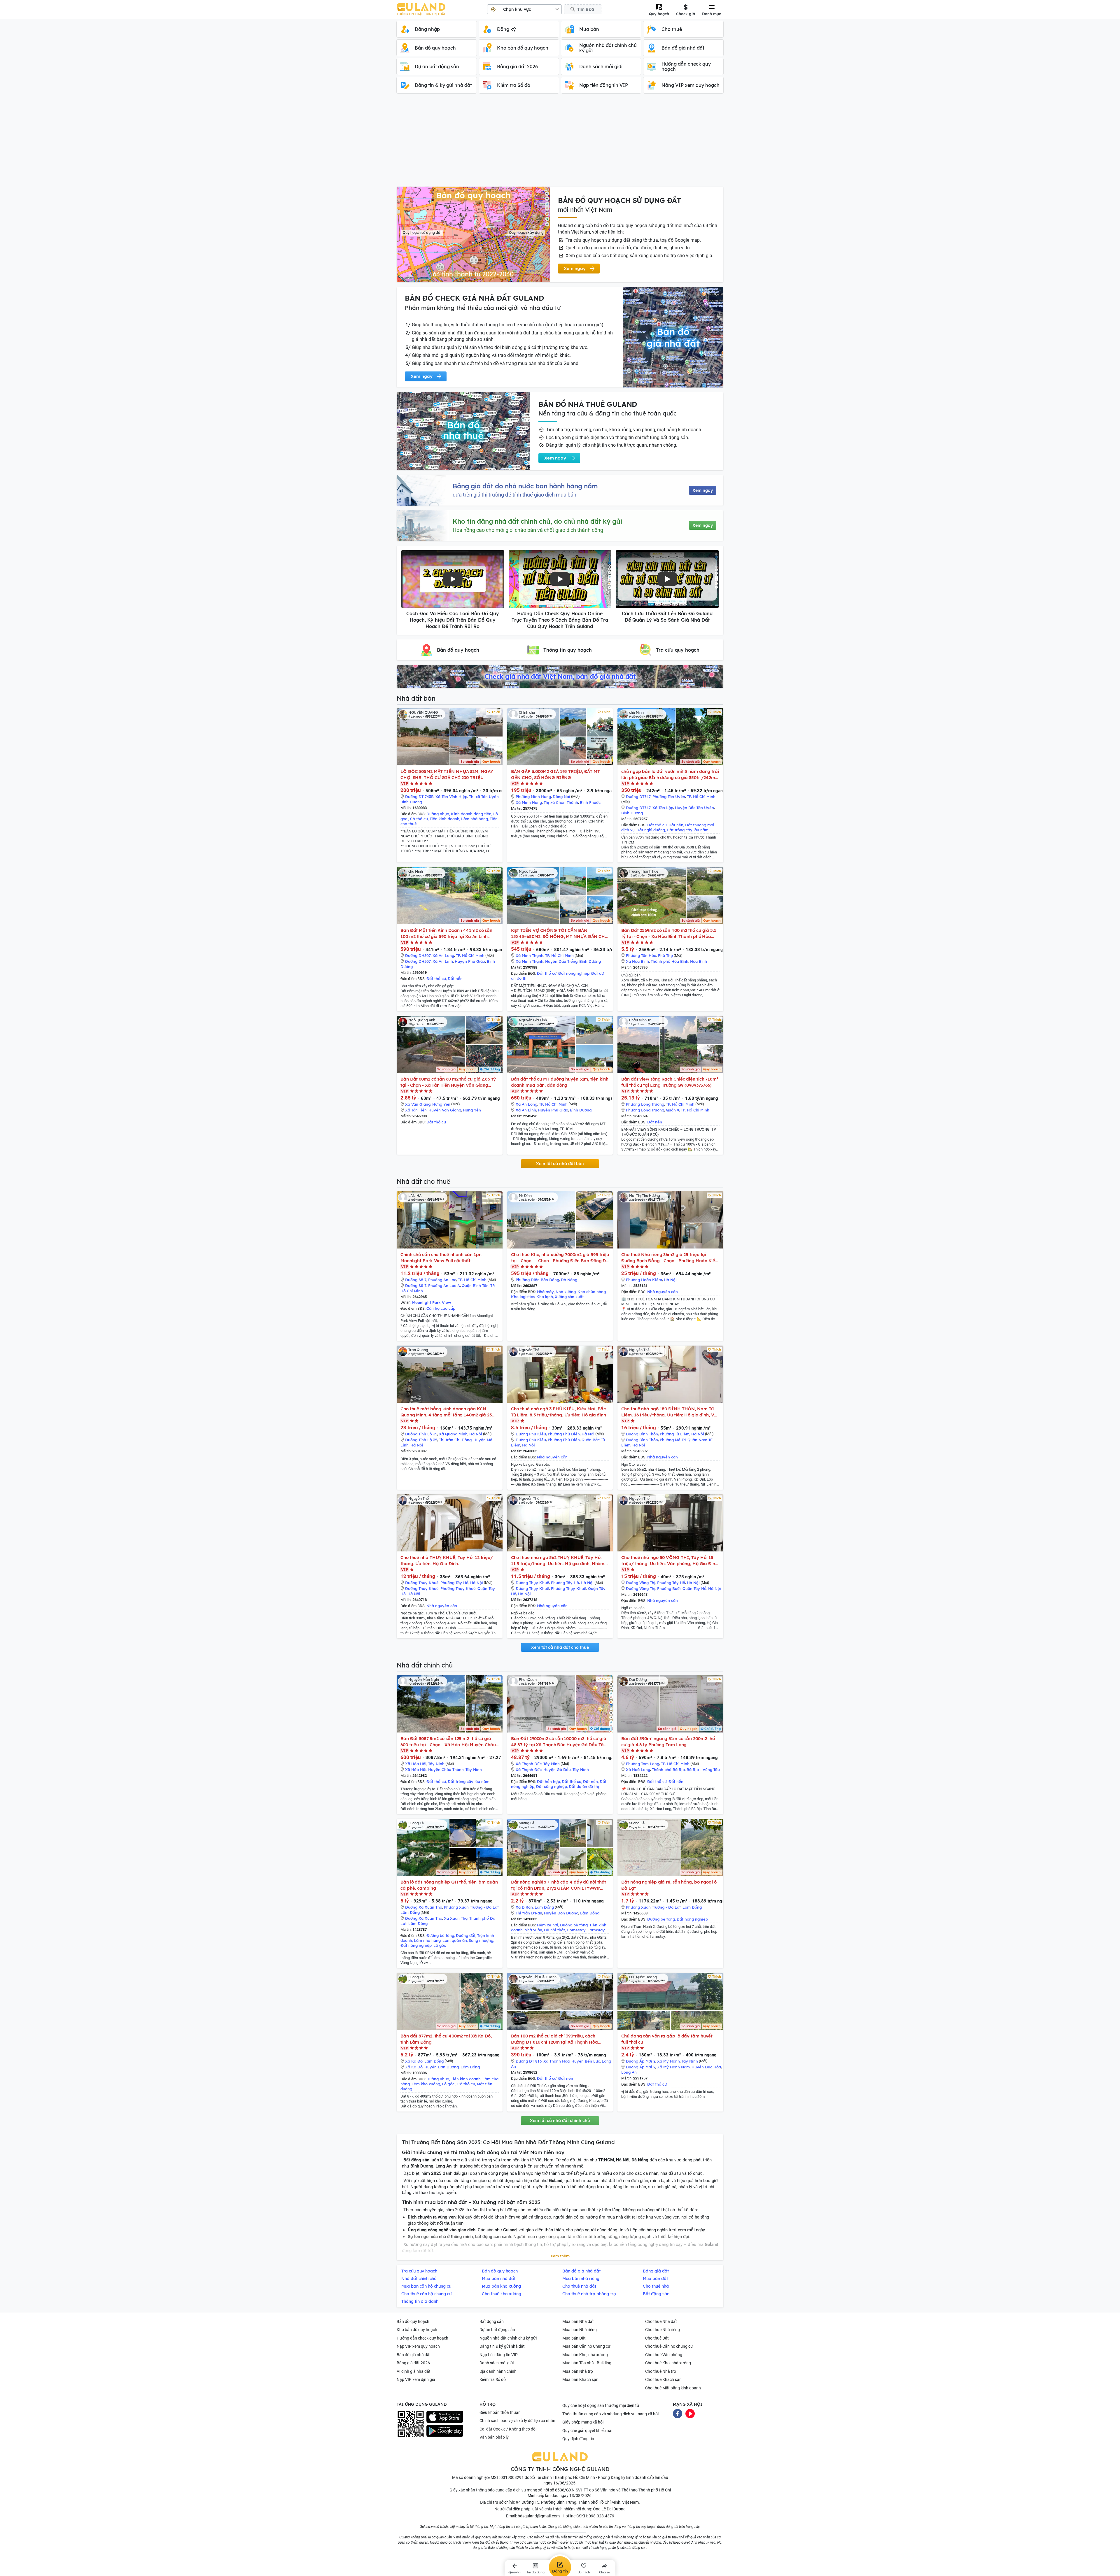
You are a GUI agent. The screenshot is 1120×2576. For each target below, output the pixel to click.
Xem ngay (703, 490)
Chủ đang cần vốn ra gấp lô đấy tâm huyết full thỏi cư (667, 2039)
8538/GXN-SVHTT (572, 2490)
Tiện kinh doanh (444, 819)
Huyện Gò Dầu (557, 1770)
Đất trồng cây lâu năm (688, 830)
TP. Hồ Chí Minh (701, 797)
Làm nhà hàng (475, 819)
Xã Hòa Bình (637, 961)
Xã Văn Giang (418, 1104)
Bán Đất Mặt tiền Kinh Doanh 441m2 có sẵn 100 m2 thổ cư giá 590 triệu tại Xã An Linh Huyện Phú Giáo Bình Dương (446, 933)
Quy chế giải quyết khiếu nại (587, 2431)
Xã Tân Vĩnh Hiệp (451, 797)
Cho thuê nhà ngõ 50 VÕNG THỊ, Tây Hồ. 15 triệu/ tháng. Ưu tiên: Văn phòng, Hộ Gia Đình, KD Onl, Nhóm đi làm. (670, 1561)
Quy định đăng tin (578, 2439)
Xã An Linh (443, 961)
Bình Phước (590, 802)
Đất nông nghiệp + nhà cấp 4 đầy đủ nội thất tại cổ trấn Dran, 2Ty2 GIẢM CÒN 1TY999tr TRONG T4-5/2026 (559, 1885)
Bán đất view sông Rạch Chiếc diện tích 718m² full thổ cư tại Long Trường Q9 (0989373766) (670, 1082)
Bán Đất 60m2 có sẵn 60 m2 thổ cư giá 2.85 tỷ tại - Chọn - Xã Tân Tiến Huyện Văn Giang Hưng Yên (448, 1082)
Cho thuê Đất (657, 2338)
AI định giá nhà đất (414, 2371)
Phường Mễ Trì (673, 1440)
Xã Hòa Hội (416, 1764)
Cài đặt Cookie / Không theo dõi (508, 2429)
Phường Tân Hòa (641, 955)
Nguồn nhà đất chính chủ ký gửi (508, 2338)
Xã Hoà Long (638, 1770)
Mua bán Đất (574, 2338)
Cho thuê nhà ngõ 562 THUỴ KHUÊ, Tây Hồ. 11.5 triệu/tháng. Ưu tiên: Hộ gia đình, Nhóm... (559, 1560)
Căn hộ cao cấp (441, 1308)
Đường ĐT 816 (529, 2061)
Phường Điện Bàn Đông (537, 1280)
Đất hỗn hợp (548, 1781)
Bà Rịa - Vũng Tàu (703, 1770)
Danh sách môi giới (497, 2363)
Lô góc (440, 1945)
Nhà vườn (533, 1930)
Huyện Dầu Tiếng (561, 961)
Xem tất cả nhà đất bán (560, 1164)
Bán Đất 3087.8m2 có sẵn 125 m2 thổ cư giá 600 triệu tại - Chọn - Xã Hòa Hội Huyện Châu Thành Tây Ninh (448, 1742)
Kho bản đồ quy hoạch (417, 2330)
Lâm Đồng (410, 1912)
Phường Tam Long (643, 1764)
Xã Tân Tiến (416, 1110)
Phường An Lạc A (444, 1286)
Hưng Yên (441, 1104)
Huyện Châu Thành (446, 1770)
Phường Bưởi (669, 1588)
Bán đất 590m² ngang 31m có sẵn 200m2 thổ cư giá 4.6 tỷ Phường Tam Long (668, 1742)
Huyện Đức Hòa (706, 2067)
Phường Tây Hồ (454, 1583)
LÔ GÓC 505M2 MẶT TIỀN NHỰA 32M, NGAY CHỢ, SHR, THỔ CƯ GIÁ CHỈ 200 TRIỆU (447, 774)
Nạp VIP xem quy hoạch (418, 2346)
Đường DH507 (418, 955)
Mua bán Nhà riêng (580, 2330)
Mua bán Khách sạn (580, 2379)
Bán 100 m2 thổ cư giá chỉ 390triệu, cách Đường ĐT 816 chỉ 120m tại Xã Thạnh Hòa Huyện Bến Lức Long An (554, 2039)
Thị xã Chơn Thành (561, 802)
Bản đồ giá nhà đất (414, 2355)
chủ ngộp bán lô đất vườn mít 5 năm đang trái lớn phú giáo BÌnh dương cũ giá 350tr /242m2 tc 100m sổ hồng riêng (670, 775)
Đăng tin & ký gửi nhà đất (502, 2346)
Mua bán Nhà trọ (578, 2371)
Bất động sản (492, 2321)
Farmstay (596, 1930)
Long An (629, 2072)
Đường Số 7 (416, 1280)
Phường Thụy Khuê (458, 1588)
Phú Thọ (665, 955)
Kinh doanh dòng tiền (471, 814)
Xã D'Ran (524, 1907)
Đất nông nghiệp (574, 973)
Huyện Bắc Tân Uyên (694, 808)
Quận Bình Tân (475, 1286)
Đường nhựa (438, 814)
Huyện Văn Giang (445, 1110)
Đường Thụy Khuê (422, 1583)
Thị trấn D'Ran (529, 1913)
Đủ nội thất (554, 1930)
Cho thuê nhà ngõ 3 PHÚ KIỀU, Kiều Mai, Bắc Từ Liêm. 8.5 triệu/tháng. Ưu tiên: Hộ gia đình (559, 1412)
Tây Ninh (436, 1764)
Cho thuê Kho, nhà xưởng (668, 2363)
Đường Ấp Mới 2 (641, 2061)
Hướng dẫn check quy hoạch (422, 2338)
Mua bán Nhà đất (578, 2321)
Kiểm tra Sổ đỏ (493, 2379)
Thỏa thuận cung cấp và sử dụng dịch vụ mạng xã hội (610, 2414)
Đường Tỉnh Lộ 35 (421, 1434)
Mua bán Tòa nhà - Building (587, 2363)
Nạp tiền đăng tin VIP (499, 2355)
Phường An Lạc (442, 1280)
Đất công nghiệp (552, 1786)
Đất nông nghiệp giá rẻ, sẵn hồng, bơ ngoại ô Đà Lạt (669, 1885)
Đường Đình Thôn (642, 1434)
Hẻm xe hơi (548, 1925)
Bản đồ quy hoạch (413, 2321)
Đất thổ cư (657, 825)
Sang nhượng (481, 1940)
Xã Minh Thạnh (530, 955)
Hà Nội (670, 1280)
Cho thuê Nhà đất (661, 2321)
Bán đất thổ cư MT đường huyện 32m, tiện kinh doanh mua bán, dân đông (560, 1082)
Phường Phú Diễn (564, 1434)
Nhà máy (545, 1292)
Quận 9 (672, 1110)
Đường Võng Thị (641, 1583)
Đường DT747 (638, 797)
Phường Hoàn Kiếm (644, 1280)
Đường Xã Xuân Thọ (424, 1907)
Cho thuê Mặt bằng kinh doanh (673, 2388)
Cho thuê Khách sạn (663, 2379)
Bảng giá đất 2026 (413, 2363)
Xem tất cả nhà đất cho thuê (560, 1647)
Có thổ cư (419, 819)
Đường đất (466, 1935)
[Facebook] (678, 2413)
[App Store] (445, 2417)
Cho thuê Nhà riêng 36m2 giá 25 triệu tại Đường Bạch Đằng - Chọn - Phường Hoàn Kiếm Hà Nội (670, 1258)
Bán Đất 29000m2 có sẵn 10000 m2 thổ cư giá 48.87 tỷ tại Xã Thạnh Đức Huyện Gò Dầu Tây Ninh (559, 1742)
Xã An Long (443, 955)
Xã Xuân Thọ (456, 1918)
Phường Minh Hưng (533, 797)
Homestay (576, 1930)
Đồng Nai (561, 797)
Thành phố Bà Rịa (668, 1770)
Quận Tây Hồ (694, 1588)
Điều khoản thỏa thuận (500, 2412)
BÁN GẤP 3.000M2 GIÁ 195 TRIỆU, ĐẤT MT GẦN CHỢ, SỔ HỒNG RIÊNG (555, 774)
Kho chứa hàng (592, 1292)
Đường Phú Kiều (531, 1434)
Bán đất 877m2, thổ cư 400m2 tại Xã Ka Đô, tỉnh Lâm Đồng (446, 2039)
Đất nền (676, 825)
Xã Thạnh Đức (529, 1764)
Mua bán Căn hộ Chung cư (586, 2346)
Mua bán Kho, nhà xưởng (585, 2355)
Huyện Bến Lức (586, 2061)
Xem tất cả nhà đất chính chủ (560, 2121)
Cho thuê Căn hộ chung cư (669, 2346)
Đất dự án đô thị (584, 1786)
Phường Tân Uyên (669, 797)
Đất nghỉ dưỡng (651, 830)
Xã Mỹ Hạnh (668, 2061)
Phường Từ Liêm (675, 1434)
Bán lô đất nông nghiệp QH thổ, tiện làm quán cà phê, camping (449, 1885)
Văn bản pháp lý (494, 2437)
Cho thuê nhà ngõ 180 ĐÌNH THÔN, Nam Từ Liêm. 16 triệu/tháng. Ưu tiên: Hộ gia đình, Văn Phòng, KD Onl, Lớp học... (670, 1412)
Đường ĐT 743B (419, 797)
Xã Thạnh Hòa (556, 2061)
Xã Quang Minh (453, 1434)
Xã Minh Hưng (529, 802)
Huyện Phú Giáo (470, 961)
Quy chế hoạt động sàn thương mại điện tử (601, 2405)
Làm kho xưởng (426, 2084)
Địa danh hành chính (498, 2371)
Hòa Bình (699, 961)
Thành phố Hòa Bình (670, 961)
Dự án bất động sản (497, 2330)
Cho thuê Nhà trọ (661, 2371)
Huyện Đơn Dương (561, 1913)
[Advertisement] (560, 143)
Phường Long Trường (645, 1104)
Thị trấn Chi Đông (455, 1440)
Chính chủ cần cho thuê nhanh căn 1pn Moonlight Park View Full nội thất (441, 1258)
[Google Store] (445, 2431)
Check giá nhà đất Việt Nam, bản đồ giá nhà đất (560, 676)
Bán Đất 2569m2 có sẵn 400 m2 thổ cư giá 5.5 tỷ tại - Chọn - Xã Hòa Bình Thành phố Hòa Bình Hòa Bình (669, 933)
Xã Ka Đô (414, 2061)
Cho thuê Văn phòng (664, 2355)
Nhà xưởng (566, 1292)
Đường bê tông (440, 1935)
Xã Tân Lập (663, 808)
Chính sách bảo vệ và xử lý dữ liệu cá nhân (517, 2421)
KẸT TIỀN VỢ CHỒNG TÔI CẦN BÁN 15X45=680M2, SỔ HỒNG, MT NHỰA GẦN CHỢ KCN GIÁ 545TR (560, 933)
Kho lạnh (545, 1297)
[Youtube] (690, 2413)
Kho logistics (523, 1297)
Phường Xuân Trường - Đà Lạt (471, 1907)
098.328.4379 (601, 2516)
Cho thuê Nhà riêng (663, 2330)
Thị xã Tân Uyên (484, 797)
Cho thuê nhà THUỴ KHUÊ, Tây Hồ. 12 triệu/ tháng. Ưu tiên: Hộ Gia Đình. (447, 1560)
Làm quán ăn (455, 1940)
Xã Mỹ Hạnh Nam (673, 2067)
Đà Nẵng (569, 1280)
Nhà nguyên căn (663, 1292)
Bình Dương (411, 802)
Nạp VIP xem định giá (416, 2379)
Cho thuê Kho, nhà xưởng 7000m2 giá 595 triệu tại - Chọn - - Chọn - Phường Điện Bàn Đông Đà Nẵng (560, 1258)
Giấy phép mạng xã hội (583, 2422)
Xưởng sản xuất (569, 1297)
